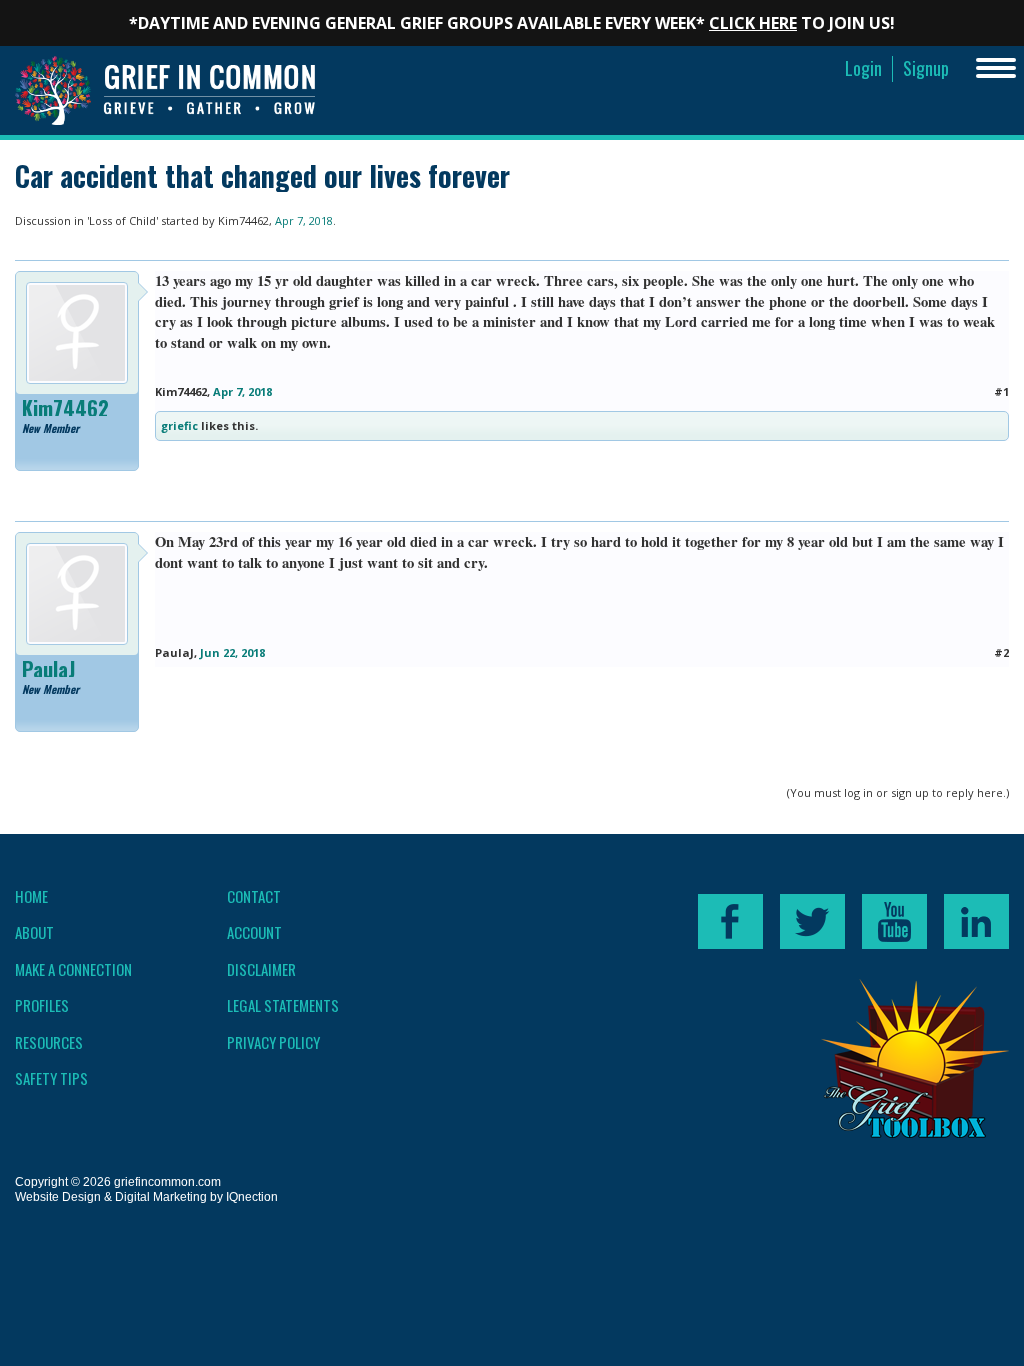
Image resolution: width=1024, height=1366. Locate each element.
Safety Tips (51, 1078)
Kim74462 (243, 220)
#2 (1001, 652)
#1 (1001, 391)
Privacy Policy (273, 1042)
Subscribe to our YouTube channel (894, 921)
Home (31, 896)
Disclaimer (261, 969)
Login (863, 68)
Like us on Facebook (730, 921)
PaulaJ (48, 669)
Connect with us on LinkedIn (976, 921)
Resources (49, 1042)
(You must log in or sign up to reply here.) (898, 792)
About (34, 932)
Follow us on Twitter (812, 921)
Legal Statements (283, 1005)
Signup (926, 68)
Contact (254, 896)
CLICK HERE (753, 23)
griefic (179, 425)
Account (254, 932)
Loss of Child (122, 220)
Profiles (42, 1005)
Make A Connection (73, 969)
